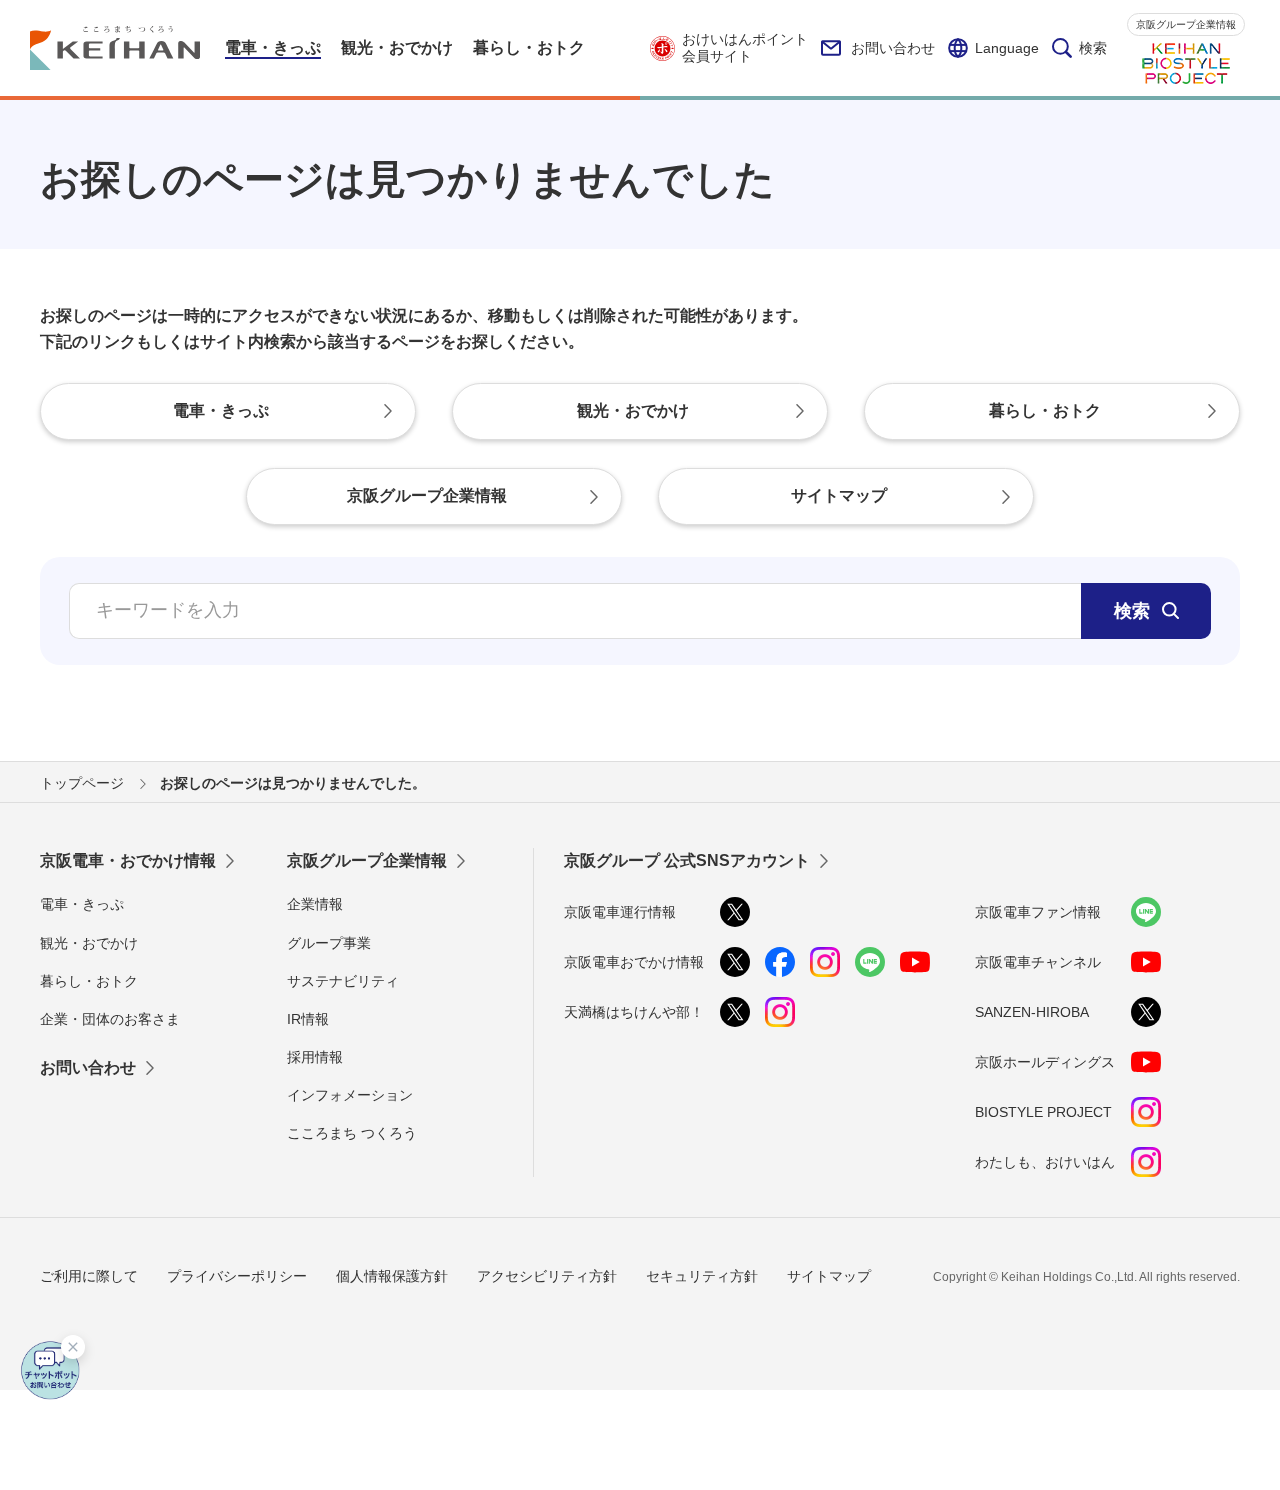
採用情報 (315, 1057)
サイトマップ (829, 1276)
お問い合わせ (893, 48)
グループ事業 (329, 943)
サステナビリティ (343, 981)
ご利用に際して (89, 1276)
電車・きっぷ (82, 904)
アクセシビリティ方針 (547, 1276)
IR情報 (308, 1019)
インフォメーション (350, 1095)
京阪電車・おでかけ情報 (128, 860)
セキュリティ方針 (702, 1276)
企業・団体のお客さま (110, 1019)
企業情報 (315, 904)
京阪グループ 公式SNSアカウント (687, 860)
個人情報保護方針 (392, 1276)
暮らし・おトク (89, 981)
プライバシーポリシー (237, 1276)
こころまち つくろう (352, 1133)
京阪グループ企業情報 (1186, 24)
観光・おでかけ (89, 943)
